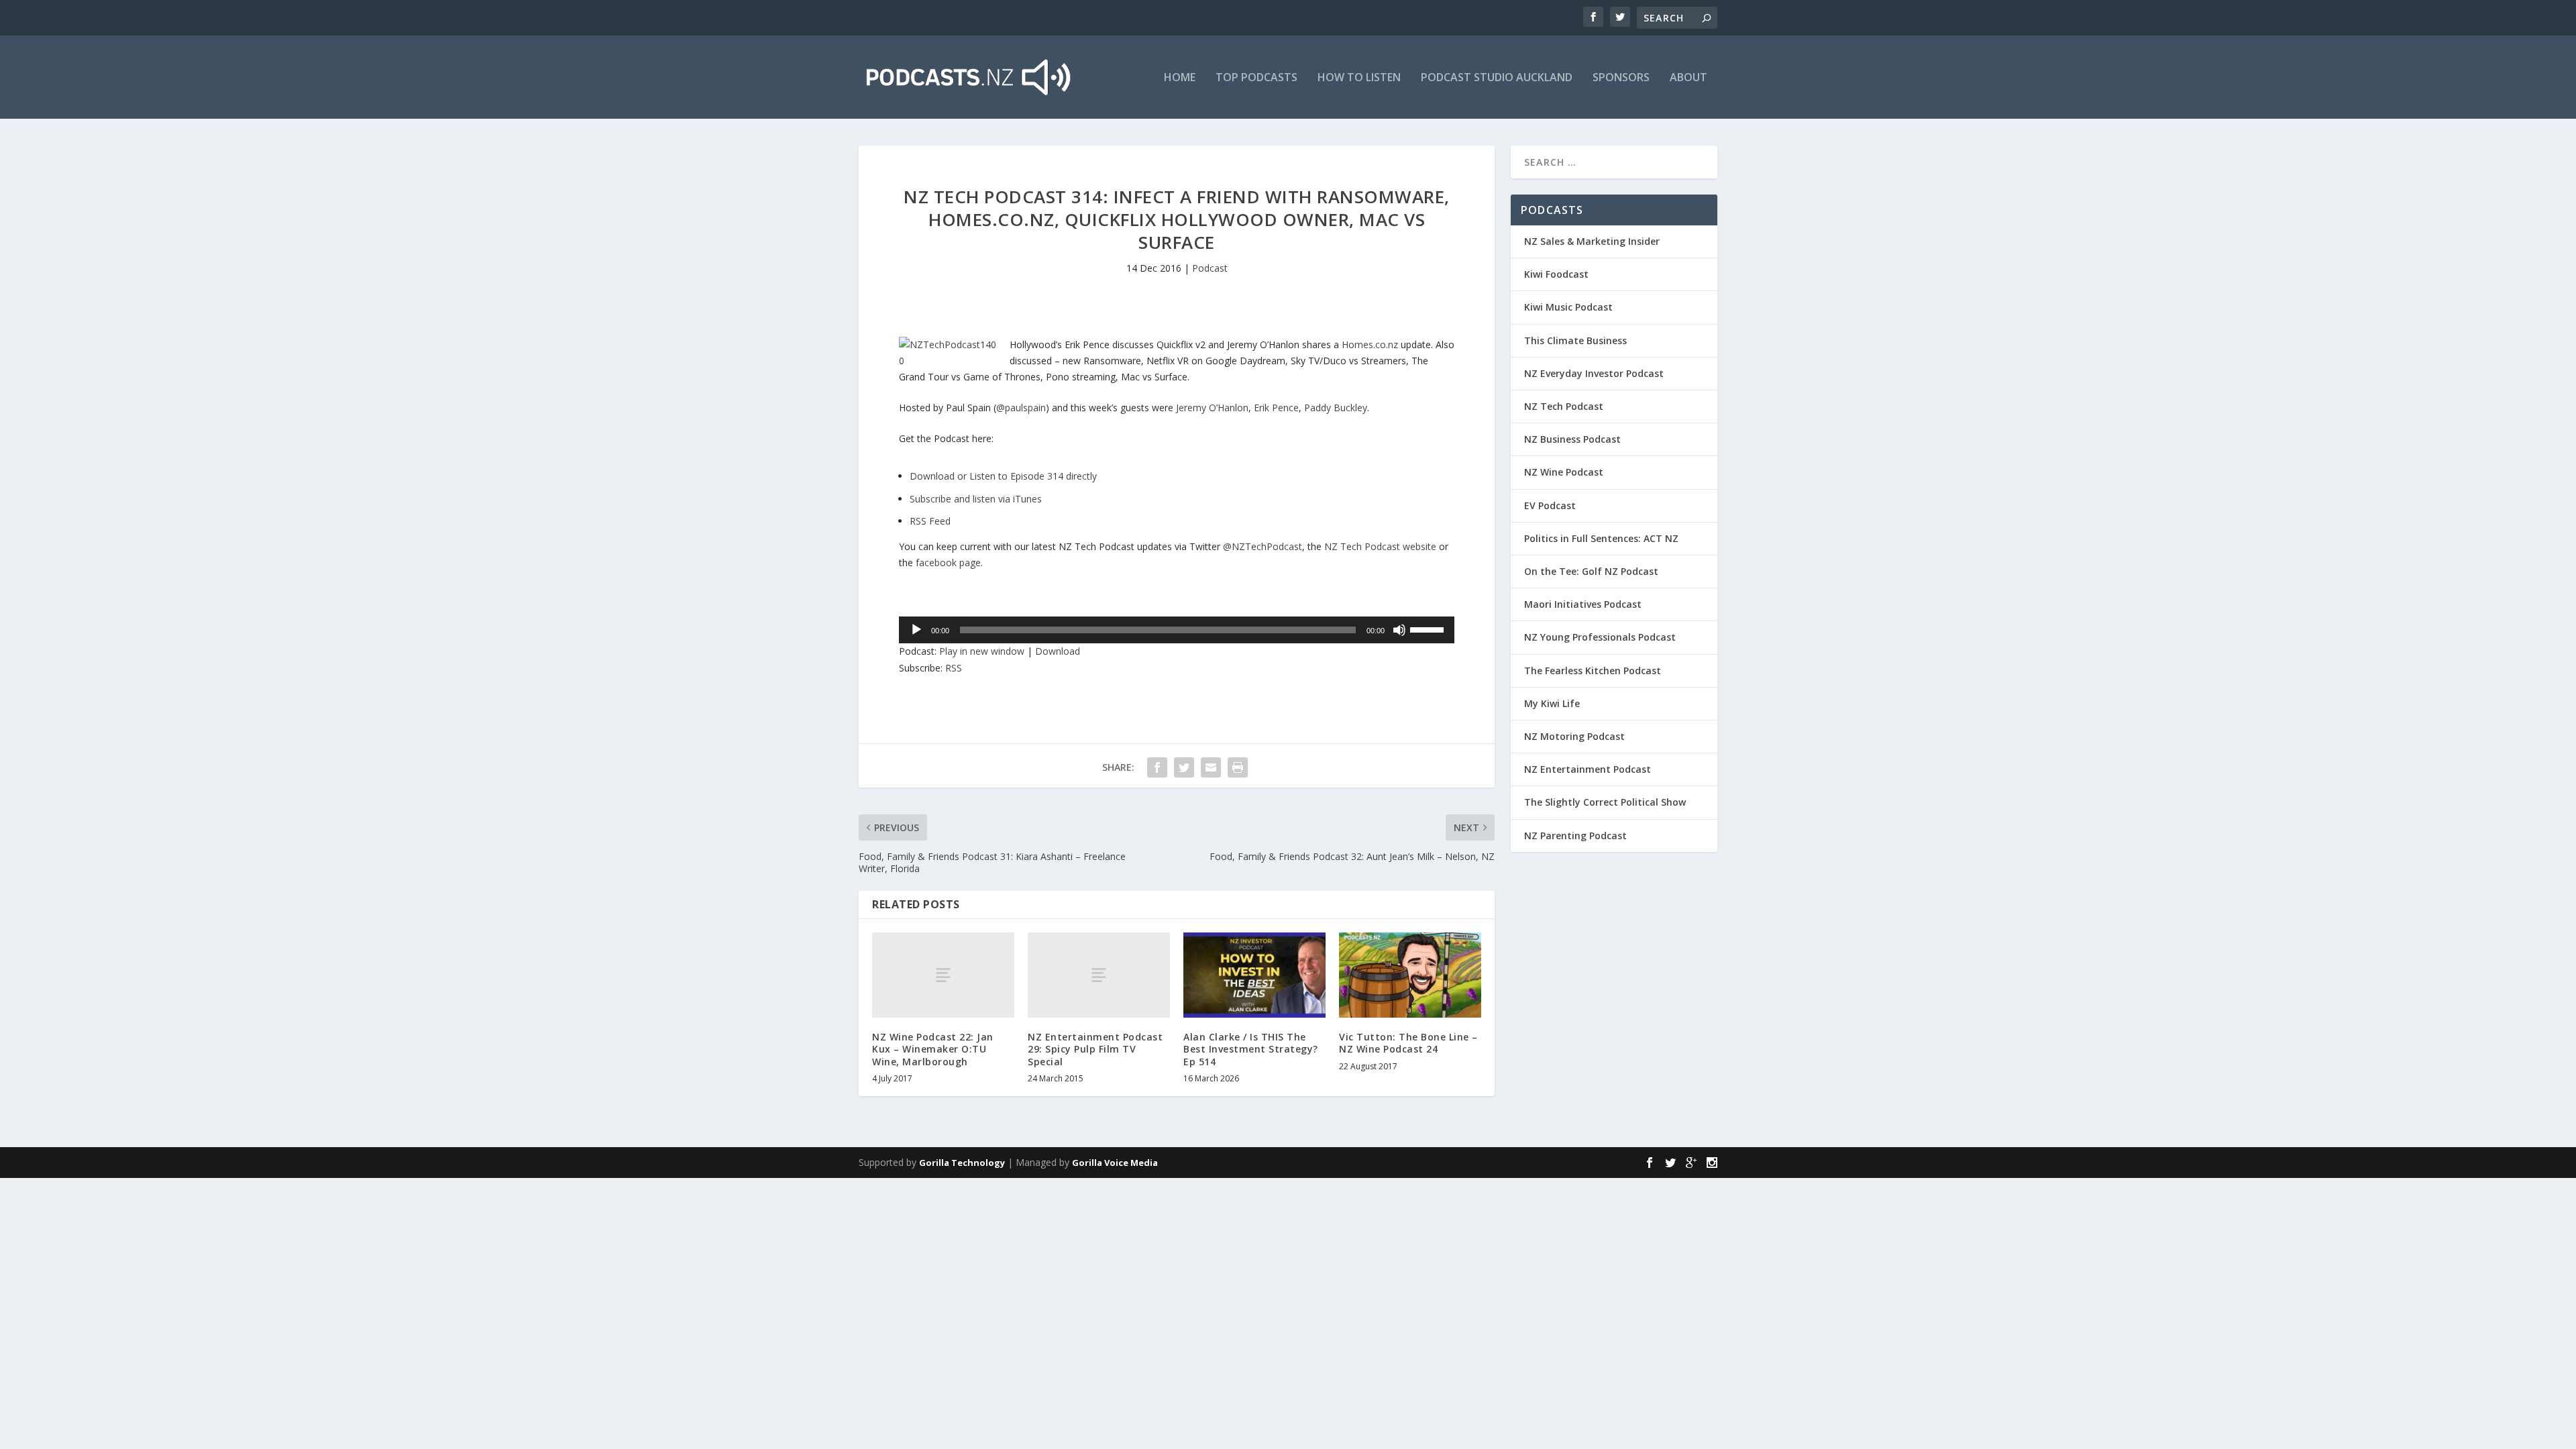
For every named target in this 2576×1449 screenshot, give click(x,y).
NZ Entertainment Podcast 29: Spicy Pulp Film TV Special (1095, 1049)
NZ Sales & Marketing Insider (1592, 241)
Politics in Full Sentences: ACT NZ (1601, 538)
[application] (1177, 630)
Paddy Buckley (1336, 408)
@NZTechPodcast (1263, 546)
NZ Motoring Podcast (1574, 736)
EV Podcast (1550, 505)
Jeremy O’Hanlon (1212, 408)
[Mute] (1399, 630)
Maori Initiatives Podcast (1583, 604)
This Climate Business (1575, 340)
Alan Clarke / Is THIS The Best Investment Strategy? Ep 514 (1251, 1049)
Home (1180, 78)
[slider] (1429, 629)
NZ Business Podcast (1572, 439)
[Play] (916, 630)
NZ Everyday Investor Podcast (1594, 373)
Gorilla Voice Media (1115, 1163)
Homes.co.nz (1370, 344)
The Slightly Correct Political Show (1605, 802)
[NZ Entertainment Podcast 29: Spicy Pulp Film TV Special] (1099, 975)
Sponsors (1621, 78)
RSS (954, 668)
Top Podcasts (1256, 78)
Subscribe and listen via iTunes (976, 499)
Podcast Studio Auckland (1497, 78)
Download (1058, 651)
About (1688, 78)
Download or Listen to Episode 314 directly (1003, 476)
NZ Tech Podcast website (1380, 546)
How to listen (1359, 78)
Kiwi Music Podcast (1568, 307)
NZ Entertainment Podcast (1588, 769)
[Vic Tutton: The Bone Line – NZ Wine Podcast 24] (1410, 975)
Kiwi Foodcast (1556, 274)
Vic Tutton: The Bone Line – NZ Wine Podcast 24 (1408, 1043)
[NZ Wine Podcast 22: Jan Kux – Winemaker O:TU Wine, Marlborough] (943, 975)
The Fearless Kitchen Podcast (1593, 670)
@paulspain (1021, 408)
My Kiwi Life (1552, 703)
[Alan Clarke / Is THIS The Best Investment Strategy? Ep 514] (1254, 975)
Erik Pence (1276, 408)
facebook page (948, 562)
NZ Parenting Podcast (1575, 836)
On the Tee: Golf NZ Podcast (1591, 571)
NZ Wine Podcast (1564, 472)
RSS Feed (930, 521)
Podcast (1210, 268)
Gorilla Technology (962, 1163)
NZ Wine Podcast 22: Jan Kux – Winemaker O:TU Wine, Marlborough (933, 1049)
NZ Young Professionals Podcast (1600, 637)
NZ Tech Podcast (1564, 406)
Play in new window (982, 651)
